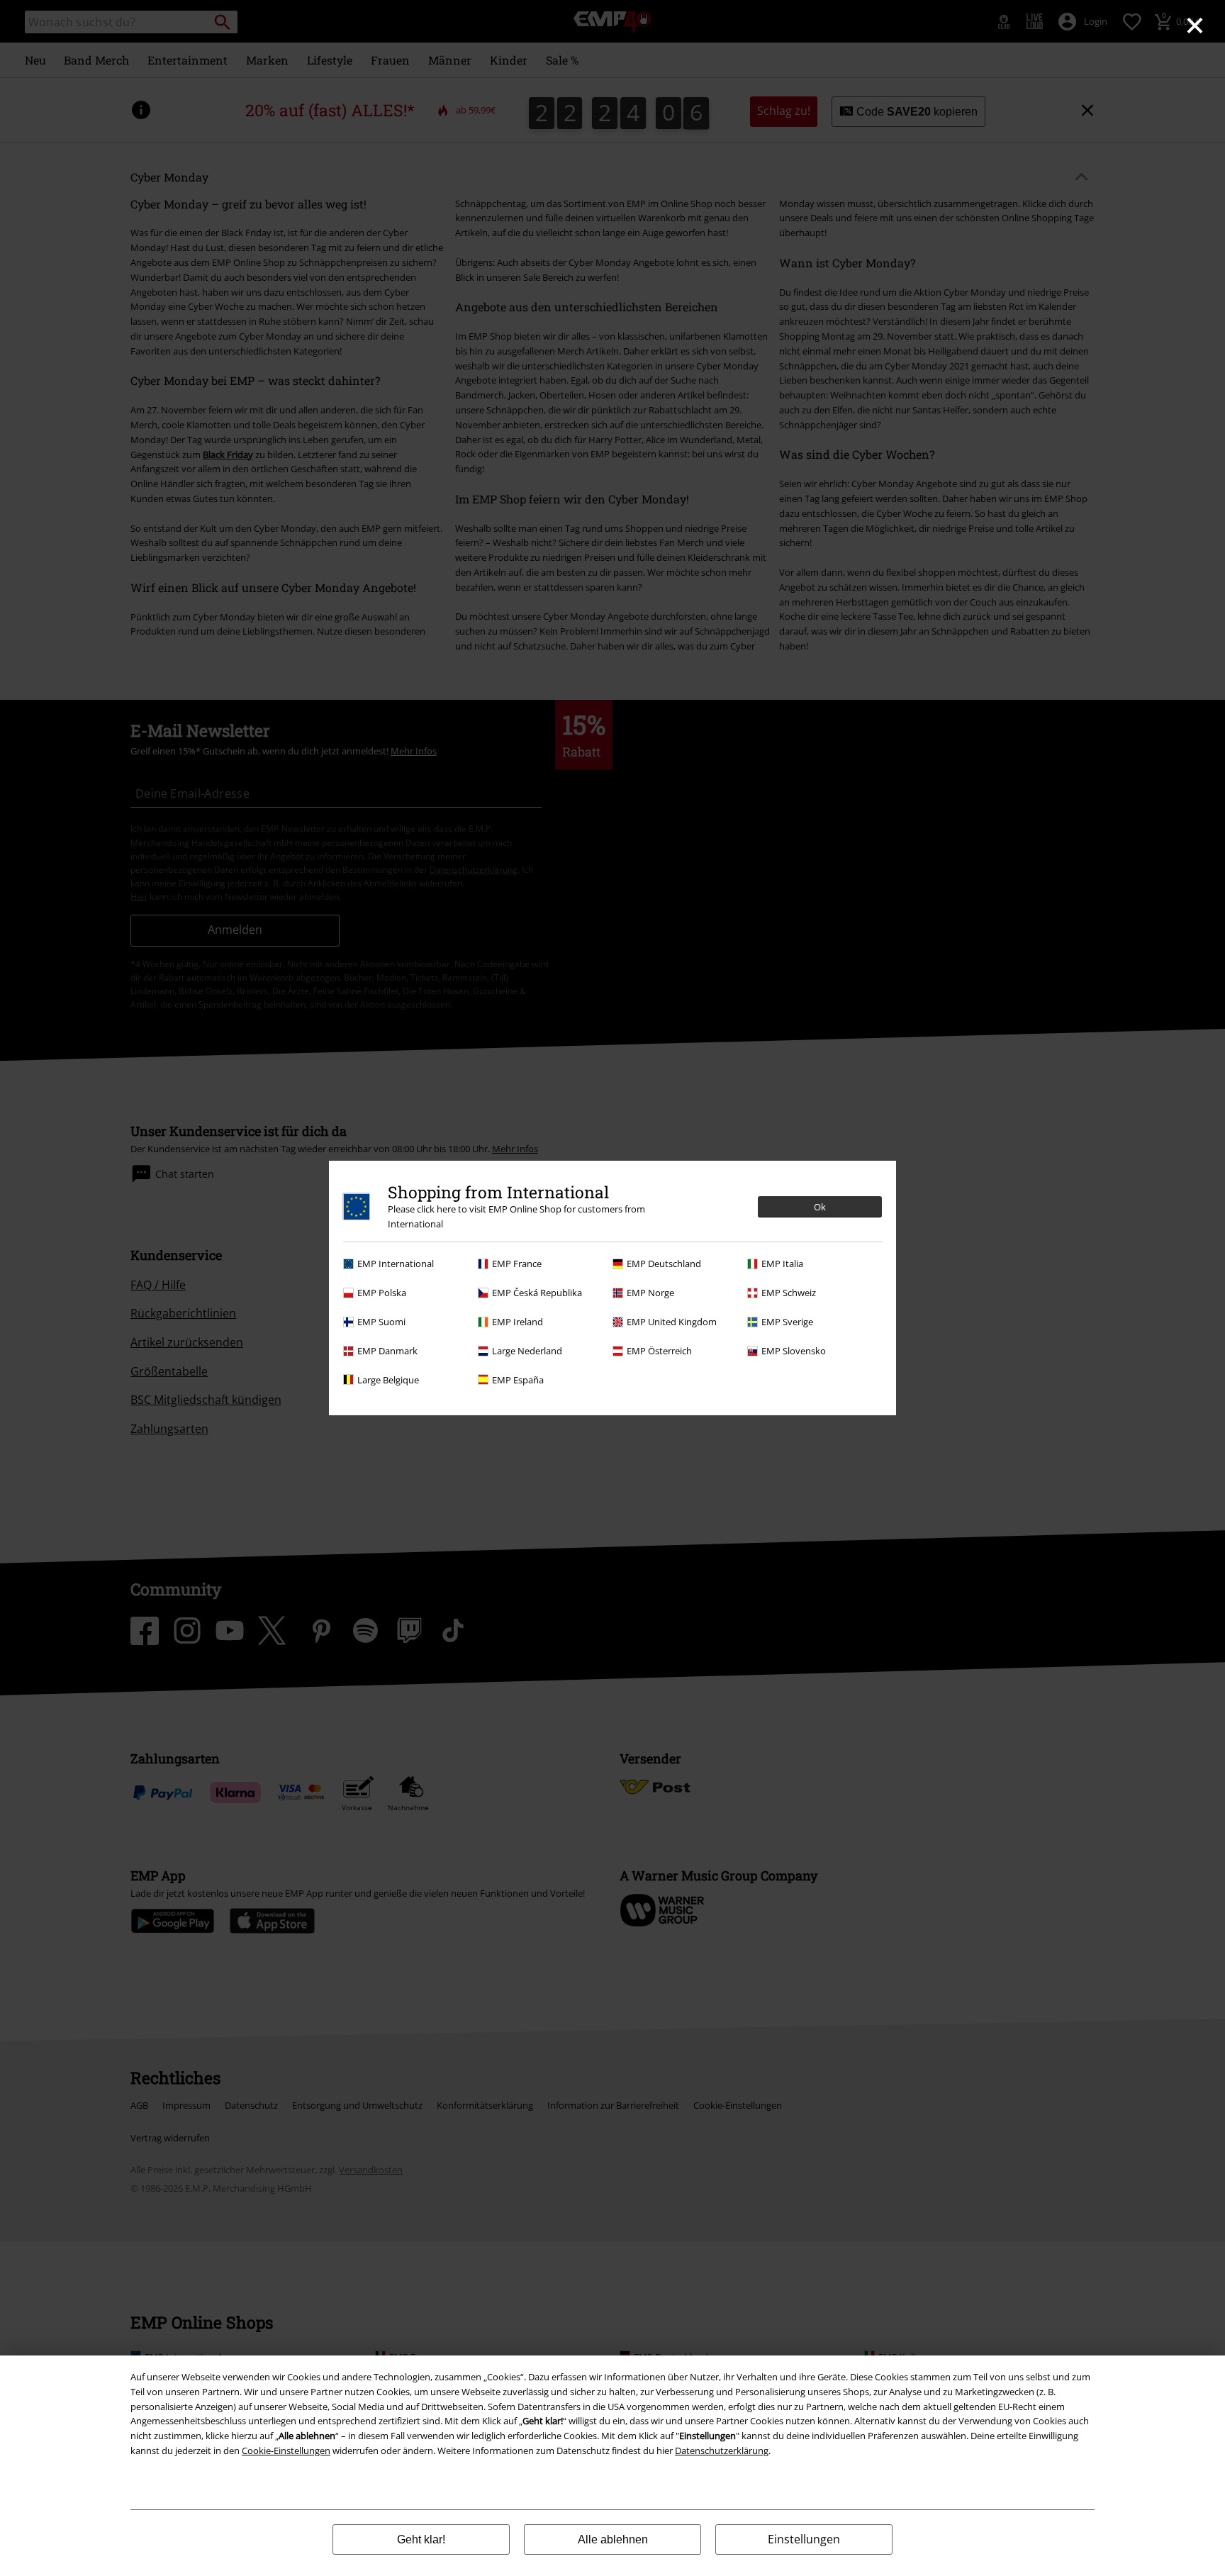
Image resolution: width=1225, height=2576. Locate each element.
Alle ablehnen (613, 2539)
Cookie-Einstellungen (286, 2450)
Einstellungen (804, 2539)
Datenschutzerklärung (722, 2450)
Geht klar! (421, 2539)
